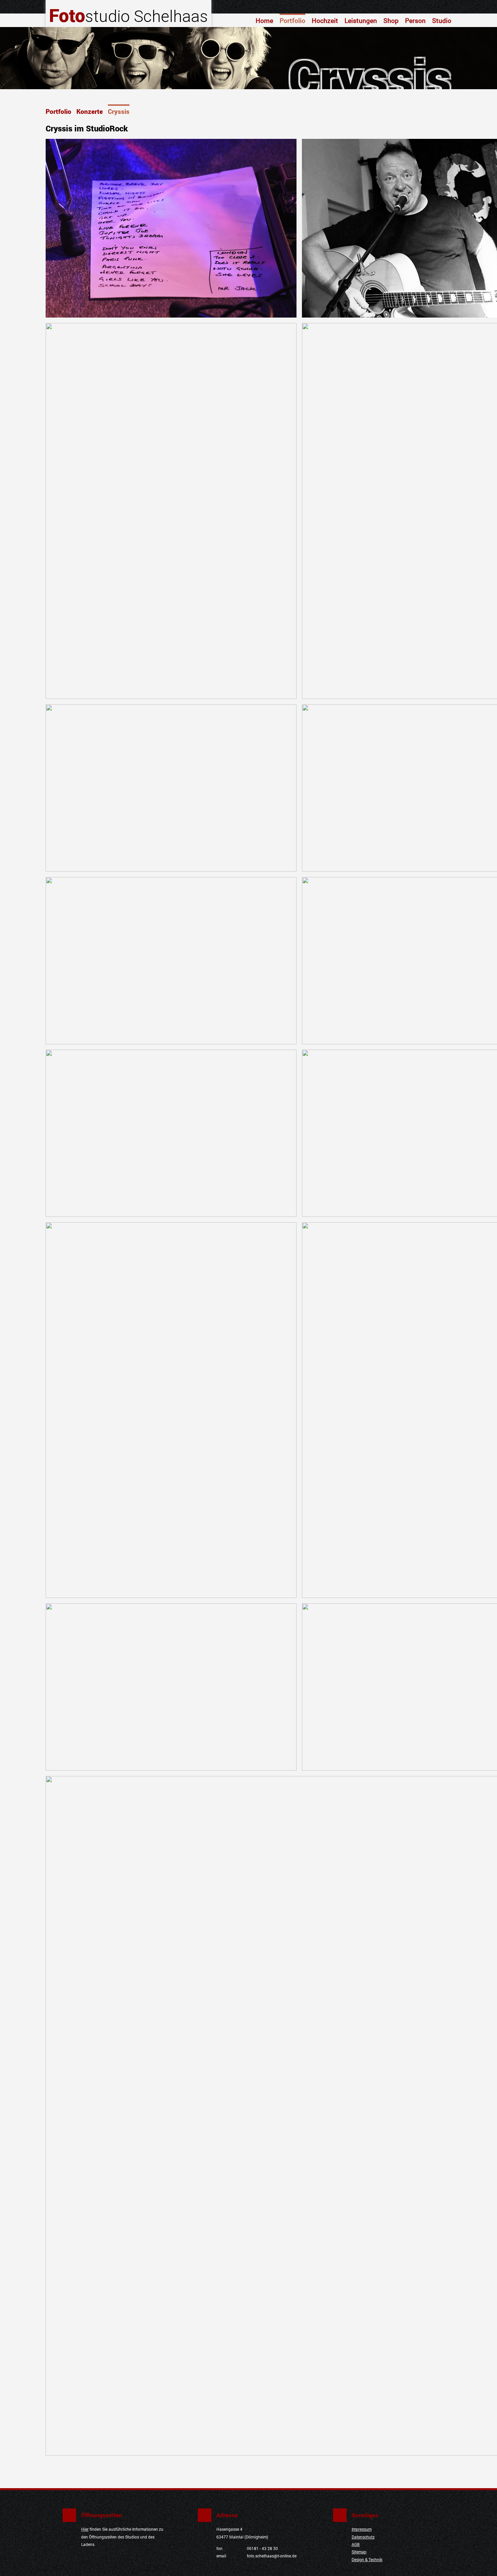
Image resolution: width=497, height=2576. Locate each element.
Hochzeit (325, 20)
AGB (356, 2544)
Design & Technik (367, 2560)
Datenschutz (363, 2537)
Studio (442, 20)
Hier (85, 2529)
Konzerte (90, 111)
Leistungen (361, 20)
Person (415, 20)
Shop (391, 20)
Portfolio (292, 20)
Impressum (362, 2529)
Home (264, 20)
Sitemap (359, 2552)
